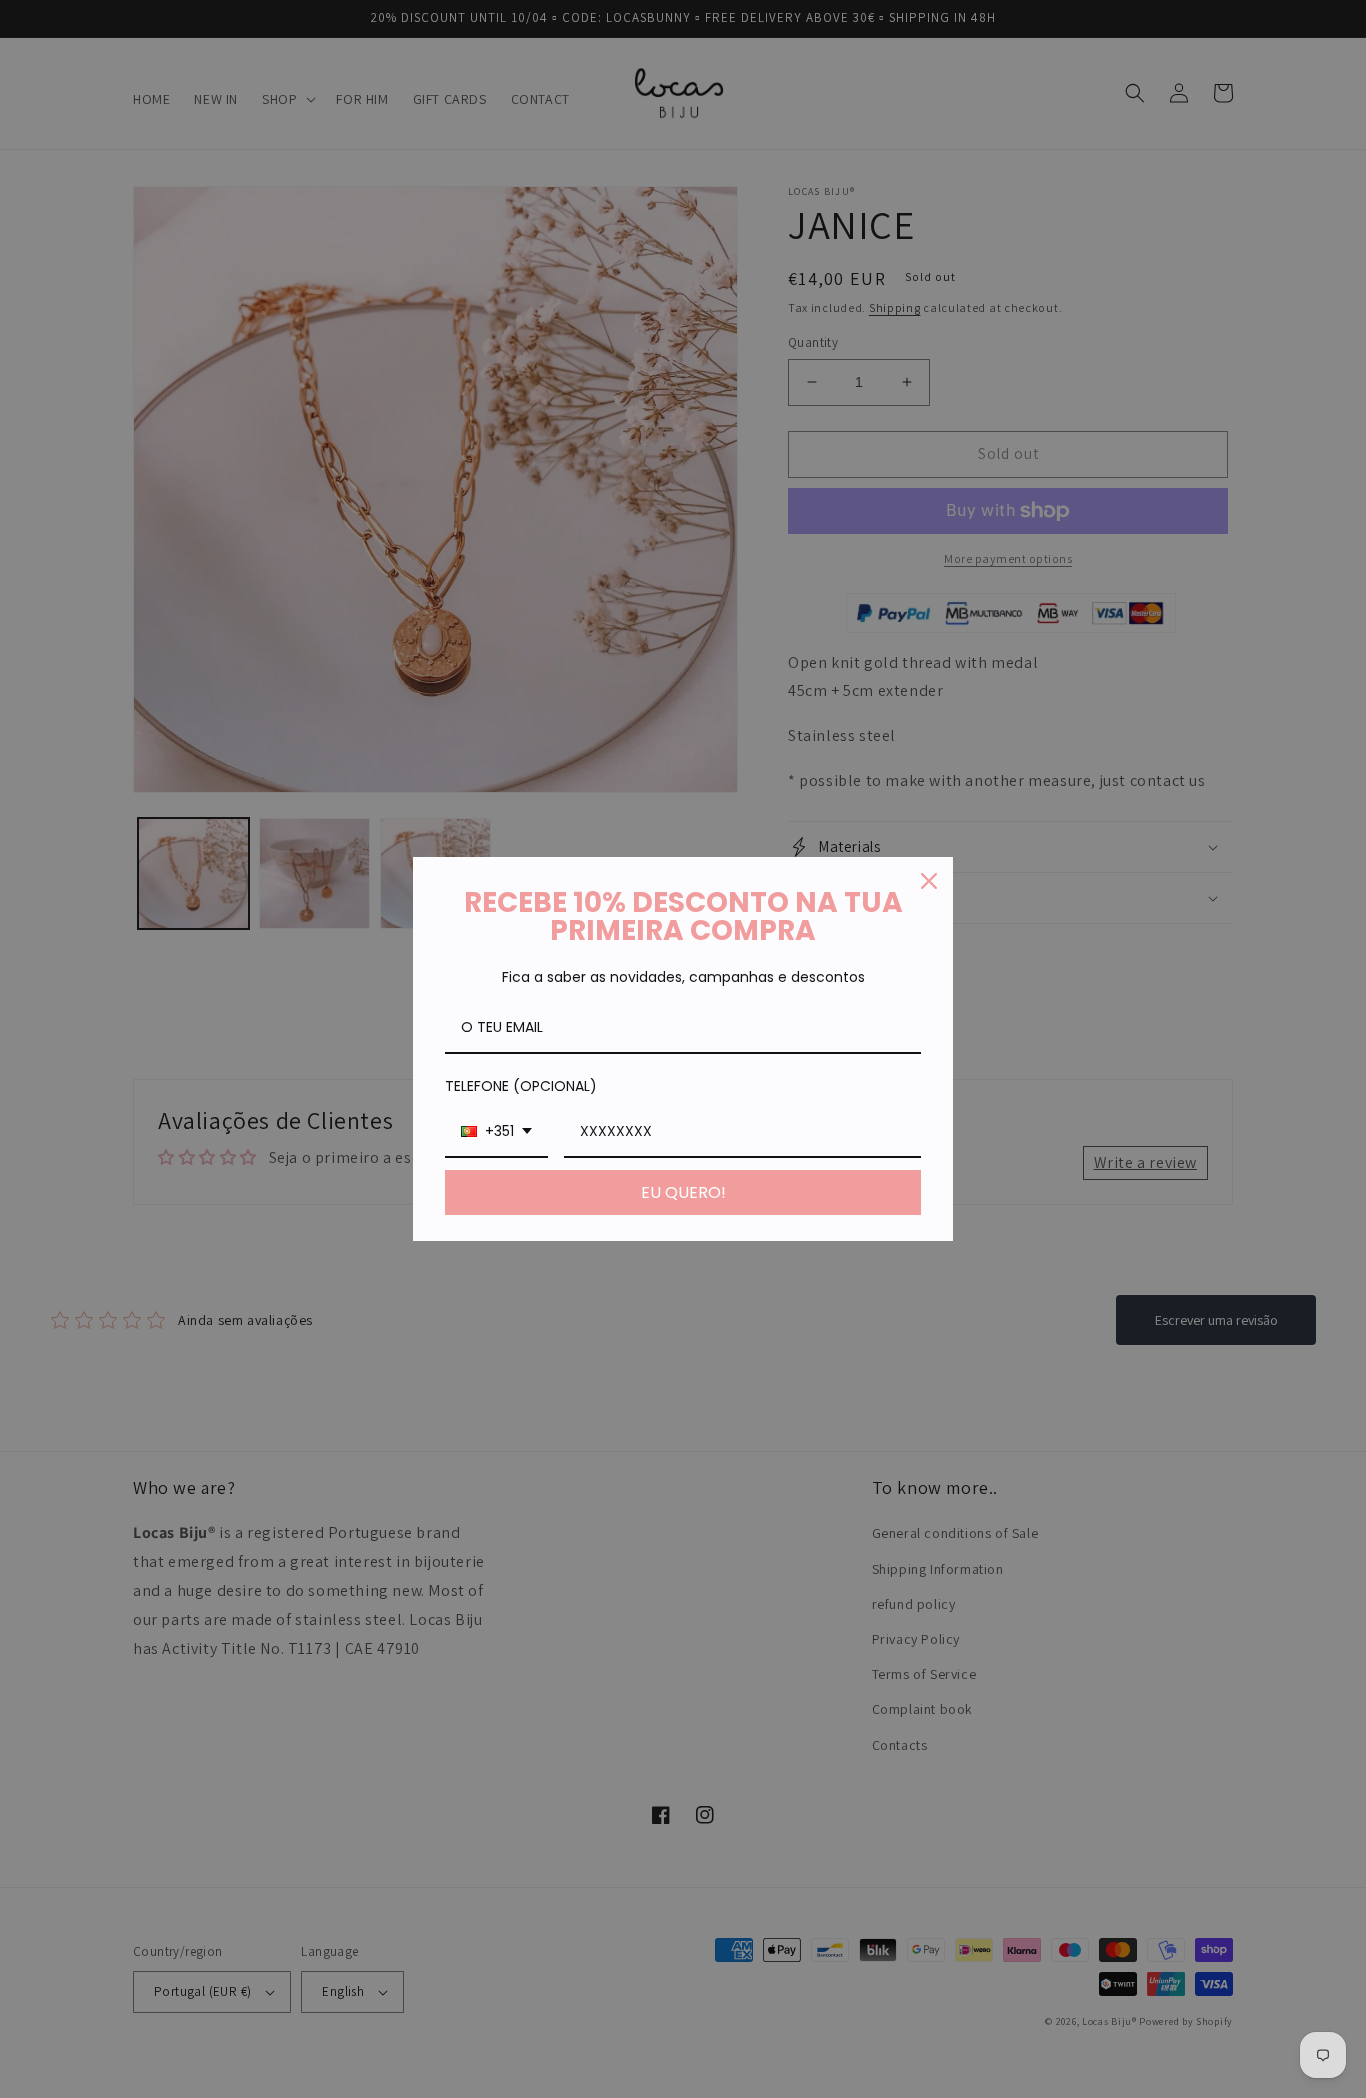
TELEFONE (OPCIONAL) (521, 1086)
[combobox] (496, 1132)
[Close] (929, 881)
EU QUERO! (683, 1192)
